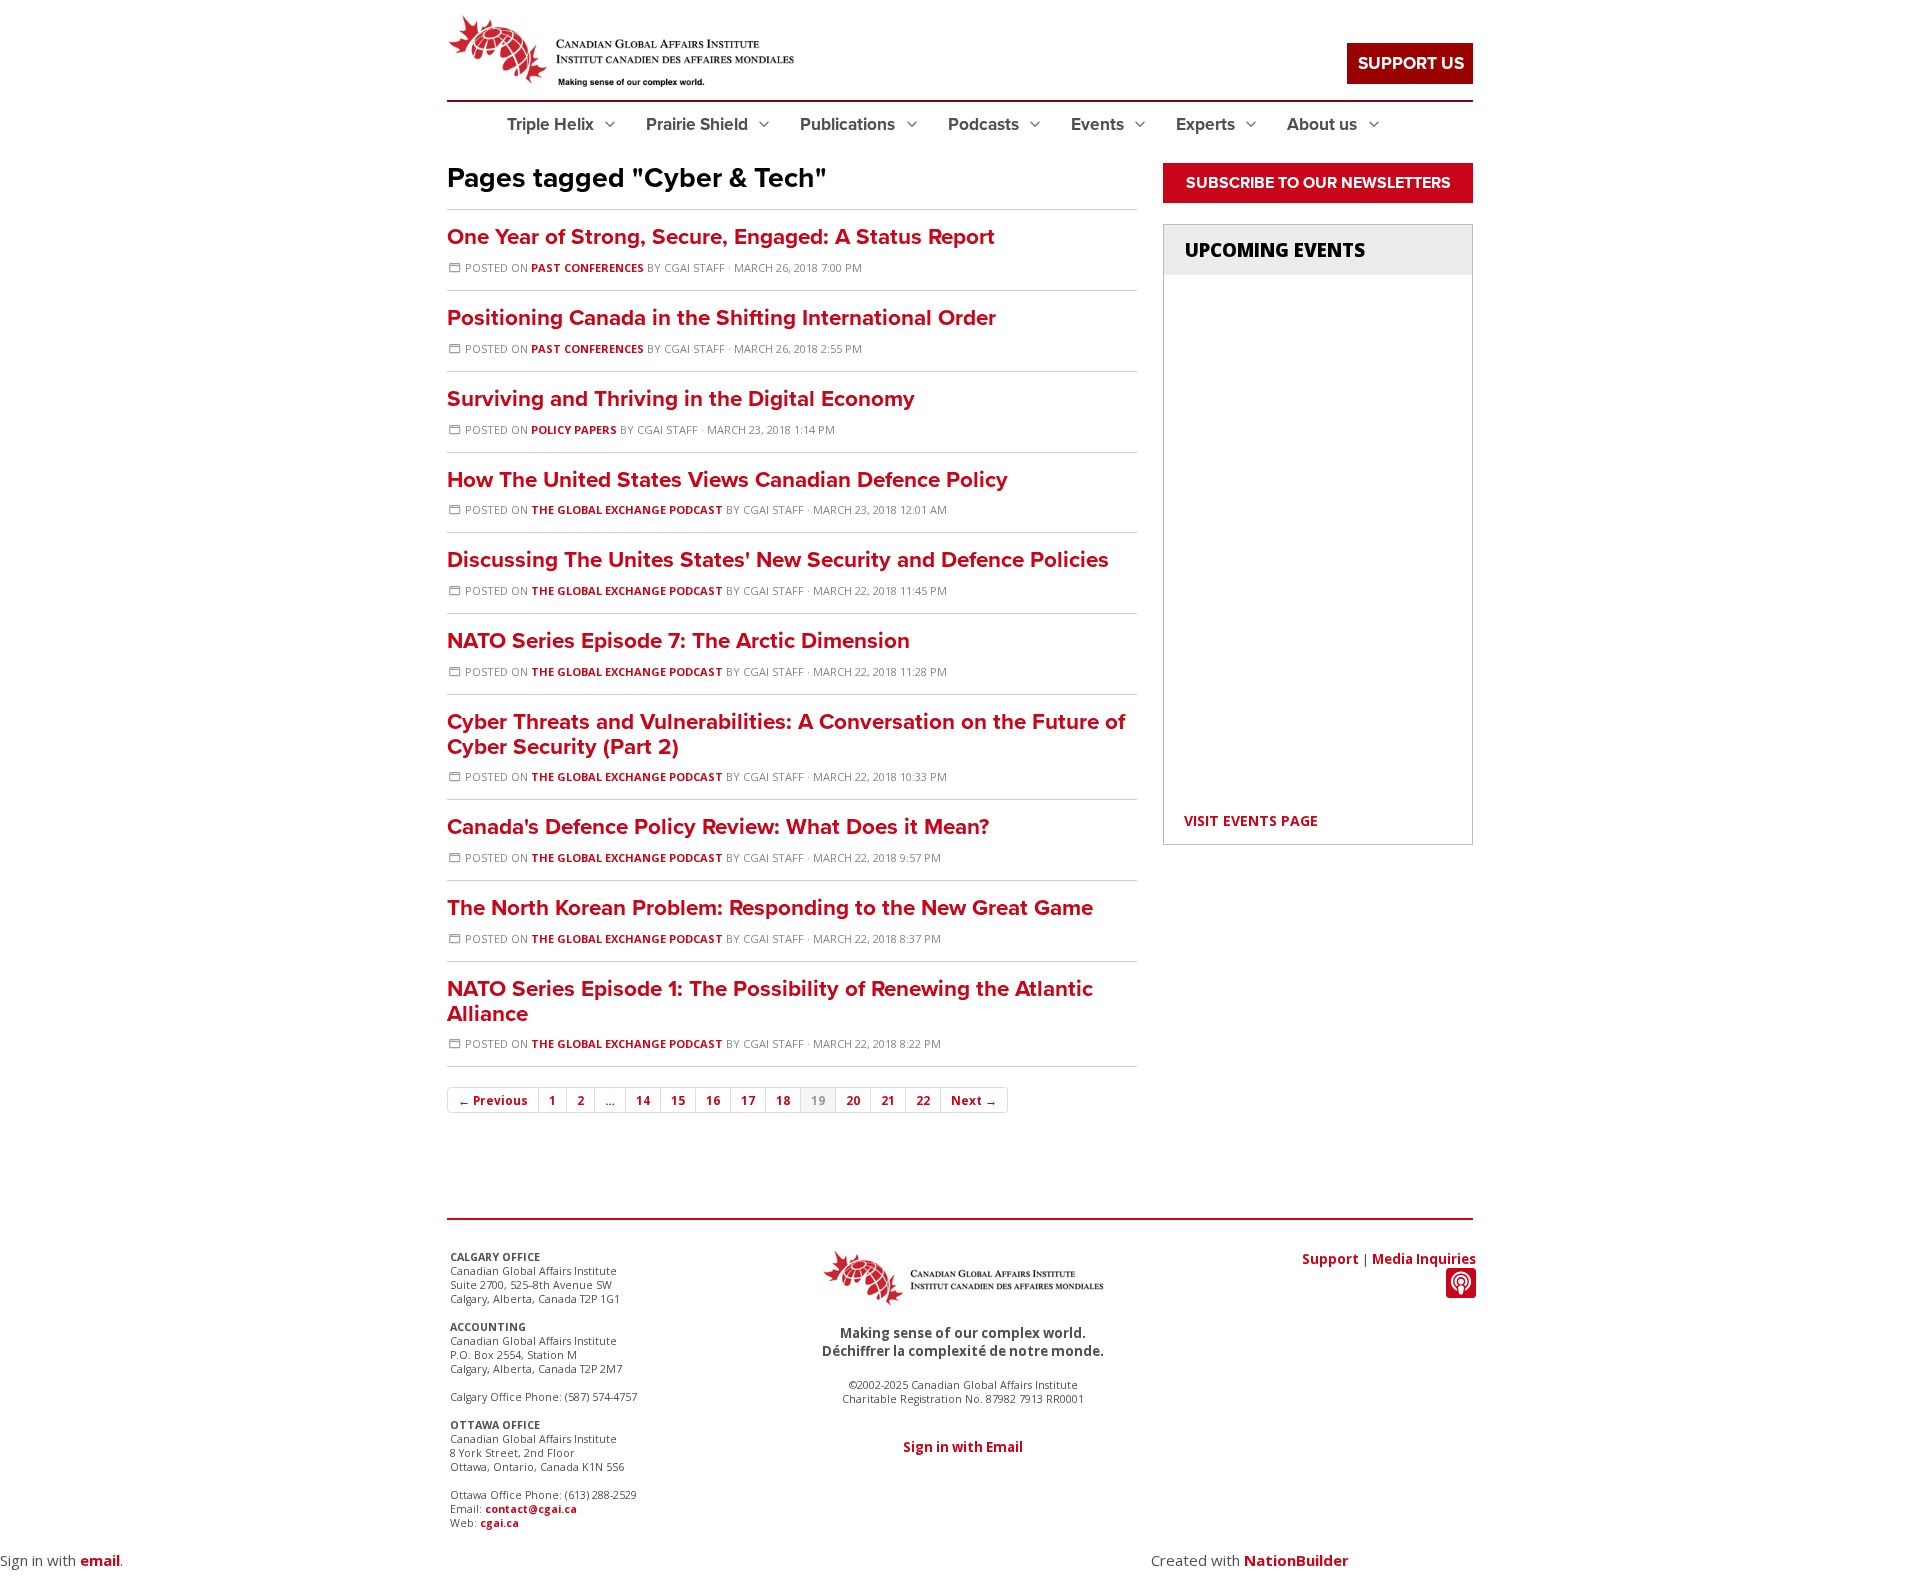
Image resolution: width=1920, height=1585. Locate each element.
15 (678, 1100)
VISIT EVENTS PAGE (1251, 820)
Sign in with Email (963, 1447)
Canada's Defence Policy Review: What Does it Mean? (718, 826)
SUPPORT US (1411, 63)
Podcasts (985, 124)
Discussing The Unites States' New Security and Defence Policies (778, 559)
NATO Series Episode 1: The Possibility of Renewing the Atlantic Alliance (770, 1001)
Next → (974, 1100)
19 (818, 1100)
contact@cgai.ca (531, 1509)
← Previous (493, 1100)
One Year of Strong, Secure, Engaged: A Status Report (721, 236)
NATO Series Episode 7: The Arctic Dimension (678, 640)
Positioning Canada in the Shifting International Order (721, 317)
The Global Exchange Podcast (627, 509)
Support (1330, 1259)
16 (713, 1100)
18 (783, 1100)
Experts (1207, 124)
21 (888, 1100)
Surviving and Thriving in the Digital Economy (681, 398)
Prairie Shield (699, 124)
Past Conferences (587, 267)
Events (1099, 124)
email (100, 1560)
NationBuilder (1296, 1560)
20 (853, 1100)
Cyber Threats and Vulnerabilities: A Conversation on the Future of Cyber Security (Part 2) (786, 734)
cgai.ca (499, 1523)
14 (643, 1100)
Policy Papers (574, 429)
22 (923, 1100)
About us (1324, 124)
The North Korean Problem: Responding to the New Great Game (770, 907)
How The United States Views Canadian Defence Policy (727, 479)
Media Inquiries (1424, 1259)
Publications (849, 124)
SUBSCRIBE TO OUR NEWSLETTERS (1318, 183)
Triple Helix (552, 124)
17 (748, 1100)
